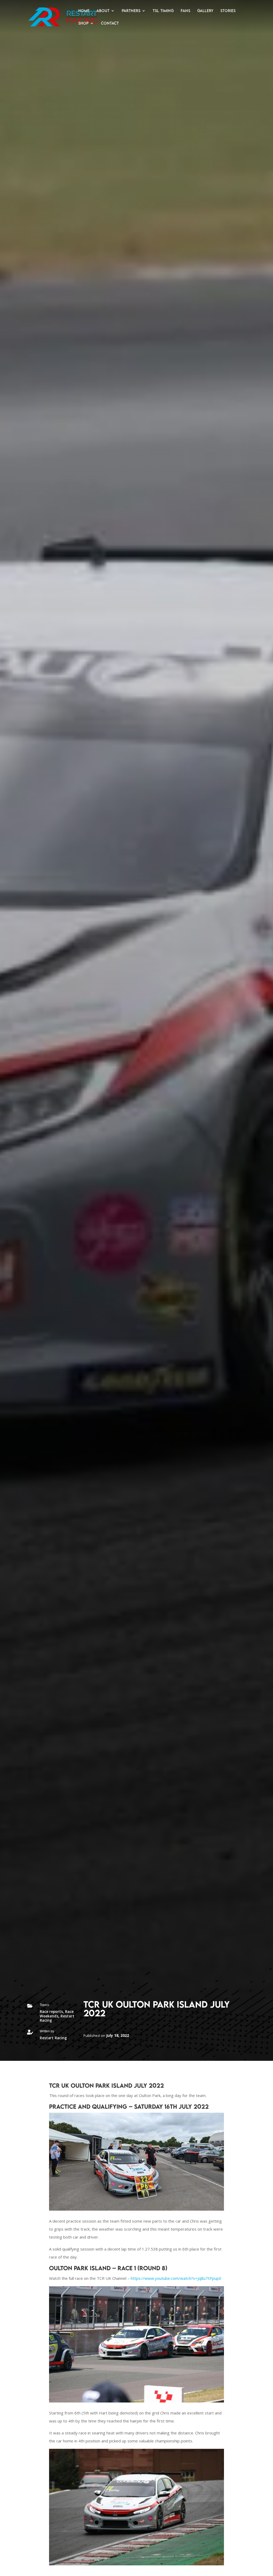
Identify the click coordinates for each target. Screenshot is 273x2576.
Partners (131, 11)
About (103, 11)
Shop (84, 23)
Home (84, 11)
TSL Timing (163, 11)
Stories (228, 11)
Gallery (205, 11)
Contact (110, 23)
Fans (186, 11)
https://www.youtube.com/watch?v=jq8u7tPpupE (176, 2278)
